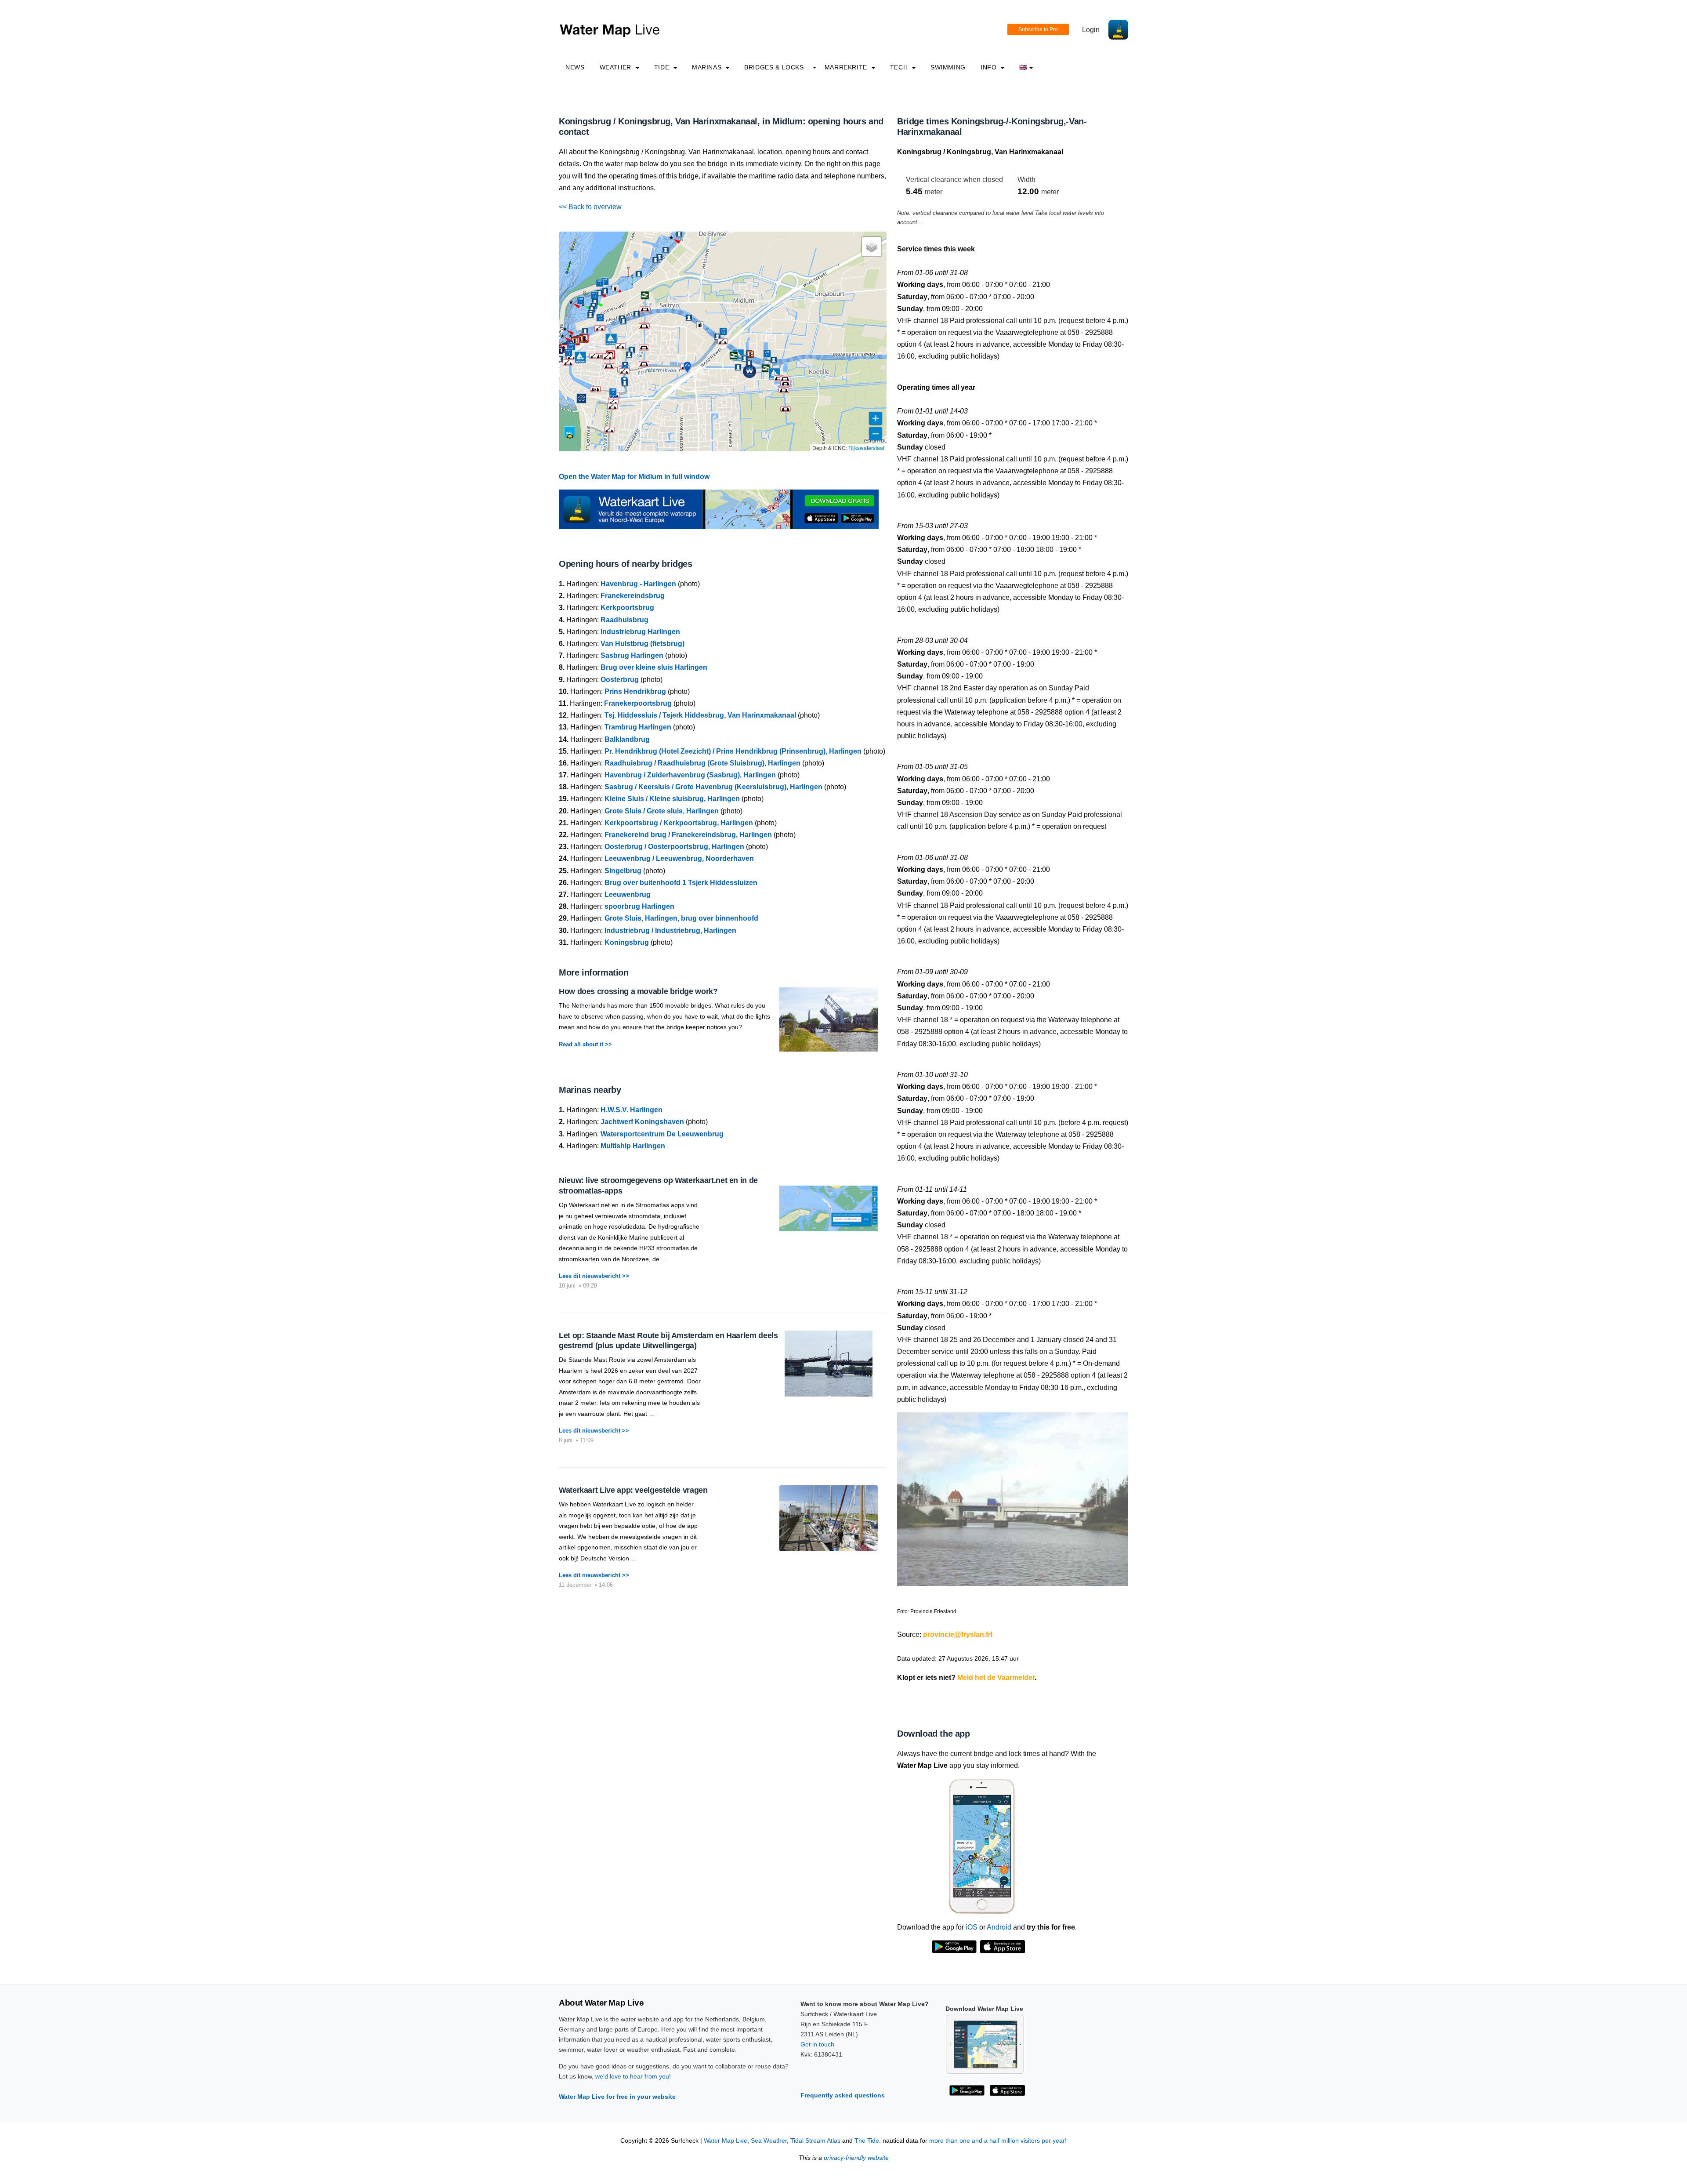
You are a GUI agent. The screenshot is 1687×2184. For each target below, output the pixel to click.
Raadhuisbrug (624, 620)
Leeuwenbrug (628, 894)
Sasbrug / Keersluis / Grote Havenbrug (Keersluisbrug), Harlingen (713, 787)
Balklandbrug (627, 739)
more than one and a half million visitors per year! (998, 2141)
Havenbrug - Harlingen (638, 584)
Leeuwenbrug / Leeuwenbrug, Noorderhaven (679, 858)
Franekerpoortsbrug (638, 703)
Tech (900, 67)
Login (1091, 30)
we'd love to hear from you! (633, 2076)
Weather (617, 67)
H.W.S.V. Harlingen (632, 1110)
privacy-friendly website (856, 2158)
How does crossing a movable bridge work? (638, 991)
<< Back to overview (590, 207)
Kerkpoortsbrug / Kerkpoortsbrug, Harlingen (679, 823)
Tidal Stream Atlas (815, 2141)
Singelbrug (623, 871)
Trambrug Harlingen (638, 727)
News (575, 67)
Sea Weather (769, 2141)
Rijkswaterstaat (866, 448)
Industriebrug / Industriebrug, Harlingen (670, 931)
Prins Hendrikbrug (635, 691)
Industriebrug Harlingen (640, 632)
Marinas (708, 67)
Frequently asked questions (843, 2095)
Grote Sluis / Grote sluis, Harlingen (662, 811)
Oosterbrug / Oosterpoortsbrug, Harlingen (674, 847)
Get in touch (817, 2044)
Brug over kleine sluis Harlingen (654, 667)
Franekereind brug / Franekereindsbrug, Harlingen (688, 835)
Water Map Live (726, 2141)
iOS (972, 1927)
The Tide (867, 2141)
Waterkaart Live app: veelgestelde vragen (633, 1490)
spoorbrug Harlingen (639, 906)
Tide (663, 67)
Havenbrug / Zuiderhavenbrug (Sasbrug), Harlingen (690, 775)
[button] (632, 284)
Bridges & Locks (774, 67)
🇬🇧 (1023, 67)
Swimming (948, 67)
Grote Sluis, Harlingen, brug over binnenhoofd (681, 918)
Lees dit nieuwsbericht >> (594, 1276)
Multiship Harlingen (633, 1146)
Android (999, 1927)
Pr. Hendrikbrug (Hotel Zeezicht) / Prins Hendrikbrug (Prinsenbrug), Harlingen (733, 751)
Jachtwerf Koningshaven (642, 1122)
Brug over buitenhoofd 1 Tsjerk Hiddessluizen (681, 883)
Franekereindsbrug (633, 596)
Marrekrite (847, 67)
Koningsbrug (627, 942)
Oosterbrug (620, 680)
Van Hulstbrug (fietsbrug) (643, 644)
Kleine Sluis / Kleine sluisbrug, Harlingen (672, 799)
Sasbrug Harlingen (632, 655)
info (990, 67)
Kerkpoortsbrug (627, 608)
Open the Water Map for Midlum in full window (634, 477)
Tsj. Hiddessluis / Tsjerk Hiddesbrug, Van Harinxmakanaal (700, 715)
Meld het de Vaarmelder (996, 1678)
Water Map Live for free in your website (617, 2097)
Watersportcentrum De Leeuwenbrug (662, 1134)
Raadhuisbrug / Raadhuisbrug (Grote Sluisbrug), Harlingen (702, 763)
